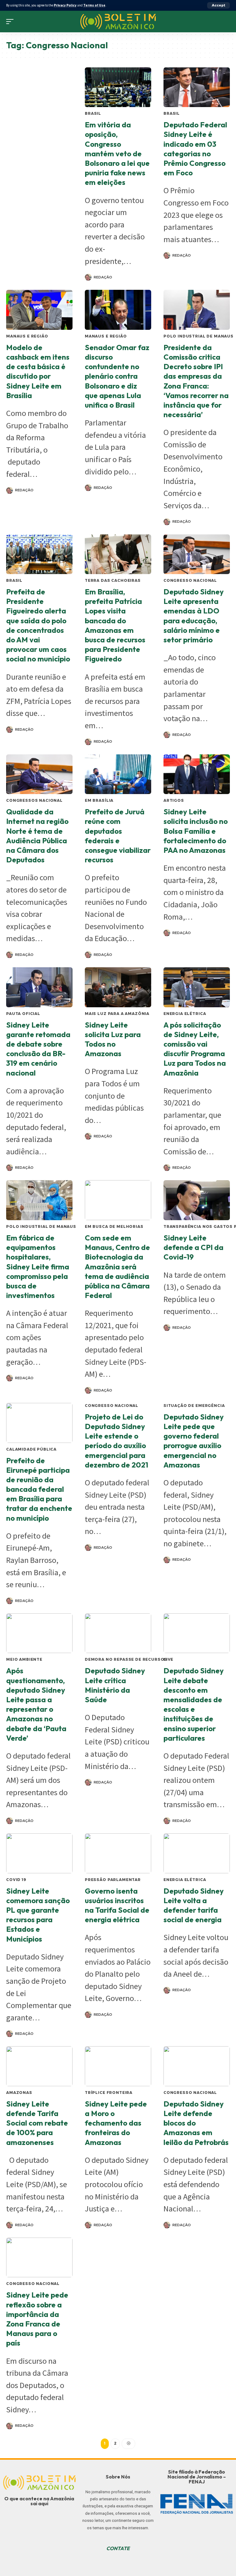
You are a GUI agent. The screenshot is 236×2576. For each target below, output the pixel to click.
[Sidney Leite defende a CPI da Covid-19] (197, 1200)
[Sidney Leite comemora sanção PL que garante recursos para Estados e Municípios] (39, 1853)
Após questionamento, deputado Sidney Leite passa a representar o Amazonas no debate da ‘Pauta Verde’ (36, 1704)
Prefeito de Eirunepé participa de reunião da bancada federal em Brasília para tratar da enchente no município (39, 1489)
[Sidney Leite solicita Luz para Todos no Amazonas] (118, 987)
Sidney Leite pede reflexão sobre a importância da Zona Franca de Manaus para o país (37, 2319)
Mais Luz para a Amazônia (117, 1014)
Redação (103, 277)
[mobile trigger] (11, 22)
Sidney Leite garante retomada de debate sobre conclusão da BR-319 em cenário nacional (38, 1049)
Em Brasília (99, 800)
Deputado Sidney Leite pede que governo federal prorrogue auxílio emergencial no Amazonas (194, 1441)
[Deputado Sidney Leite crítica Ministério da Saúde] (118, 1633)
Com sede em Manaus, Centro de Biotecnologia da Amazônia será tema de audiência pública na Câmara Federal (117, 1266)
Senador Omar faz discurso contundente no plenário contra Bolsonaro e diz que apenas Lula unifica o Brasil (117, 376)
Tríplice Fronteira (109, 2093)
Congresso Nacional (190, 580)
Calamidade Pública (31, 1449)
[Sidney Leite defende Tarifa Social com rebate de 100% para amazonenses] (39, 2066)
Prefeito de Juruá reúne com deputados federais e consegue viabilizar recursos (118, 836)
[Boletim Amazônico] (118, 22)
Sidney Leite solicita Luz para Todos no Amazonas (113, 1039)
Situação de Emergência (194, 1406)
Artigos (174, 800)
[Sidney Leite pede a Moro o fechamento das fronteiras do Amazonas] (118, 2066)
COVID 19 (16, 1880)
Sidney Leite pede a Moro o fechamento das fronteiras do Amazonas (116, 2123)
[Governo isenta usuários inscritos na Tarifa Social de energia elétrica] (118, 1853)
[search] (225, 22)
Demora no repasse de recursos (126, 1659)
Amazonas (19, 2093)
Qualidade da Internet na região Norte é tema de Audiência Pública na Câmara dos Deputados (37, 836)
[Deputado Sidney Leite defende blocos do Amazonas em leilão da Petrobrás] (197, 2066)
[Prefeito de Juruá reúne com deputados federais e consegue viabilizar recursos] (118, 774)
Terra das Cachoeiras (113, 580)
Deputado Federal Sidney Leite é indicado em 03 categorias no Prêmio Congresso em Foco (195, 149)
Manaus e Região (27, 336)
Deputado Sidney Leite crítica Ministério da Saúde (115, 1685)
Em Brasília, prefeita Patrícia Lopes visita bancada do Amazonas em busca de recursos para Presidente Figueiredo (115, 625)
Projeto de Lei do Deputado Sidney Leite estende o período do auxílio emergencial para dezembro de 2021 (116, 1441)
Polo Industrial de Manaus (199, 336)
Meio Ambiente (24, 1659)
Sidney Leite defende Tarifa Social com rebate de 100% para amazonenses (37, 2123)
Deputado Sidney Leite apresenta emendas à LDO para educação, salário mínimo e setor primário (194, 616)
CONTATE (118, 2548)
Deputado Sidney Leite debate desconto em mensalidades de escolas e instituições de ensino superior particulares (194, 1704)
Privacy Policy (65, 5)
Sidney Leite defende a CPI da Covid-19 (193, 1247)
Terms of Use (94, 5)
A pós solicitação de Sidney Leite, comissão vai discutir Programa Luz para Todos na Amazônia (195, 1049)
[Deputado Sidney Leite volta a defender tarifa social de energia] (197, 1853)
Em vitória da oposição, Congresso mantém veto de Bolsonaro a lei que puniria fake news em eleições (117, 153)
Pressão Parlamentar (113, 1880)
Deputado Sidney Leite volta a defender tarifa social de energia (194, 1905)
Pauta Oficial (23, 1014)
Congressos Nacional (34, 800)
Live (168, 1659)
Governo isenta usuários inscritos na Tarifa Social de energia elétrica (117, 1905)
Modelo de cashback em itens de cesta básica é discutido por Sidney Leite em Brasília (38, 371)
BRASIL (93, 113)
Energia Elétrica (185, 1014)
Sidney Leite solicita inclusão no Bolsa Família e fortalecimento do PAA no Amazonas (196, 831)
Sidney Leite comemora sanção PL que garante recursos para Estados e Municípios (38, 1915)
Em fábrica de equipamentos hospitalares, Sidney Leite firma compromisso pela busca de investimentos (38, 1266)
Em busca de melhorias (114, 1226)
